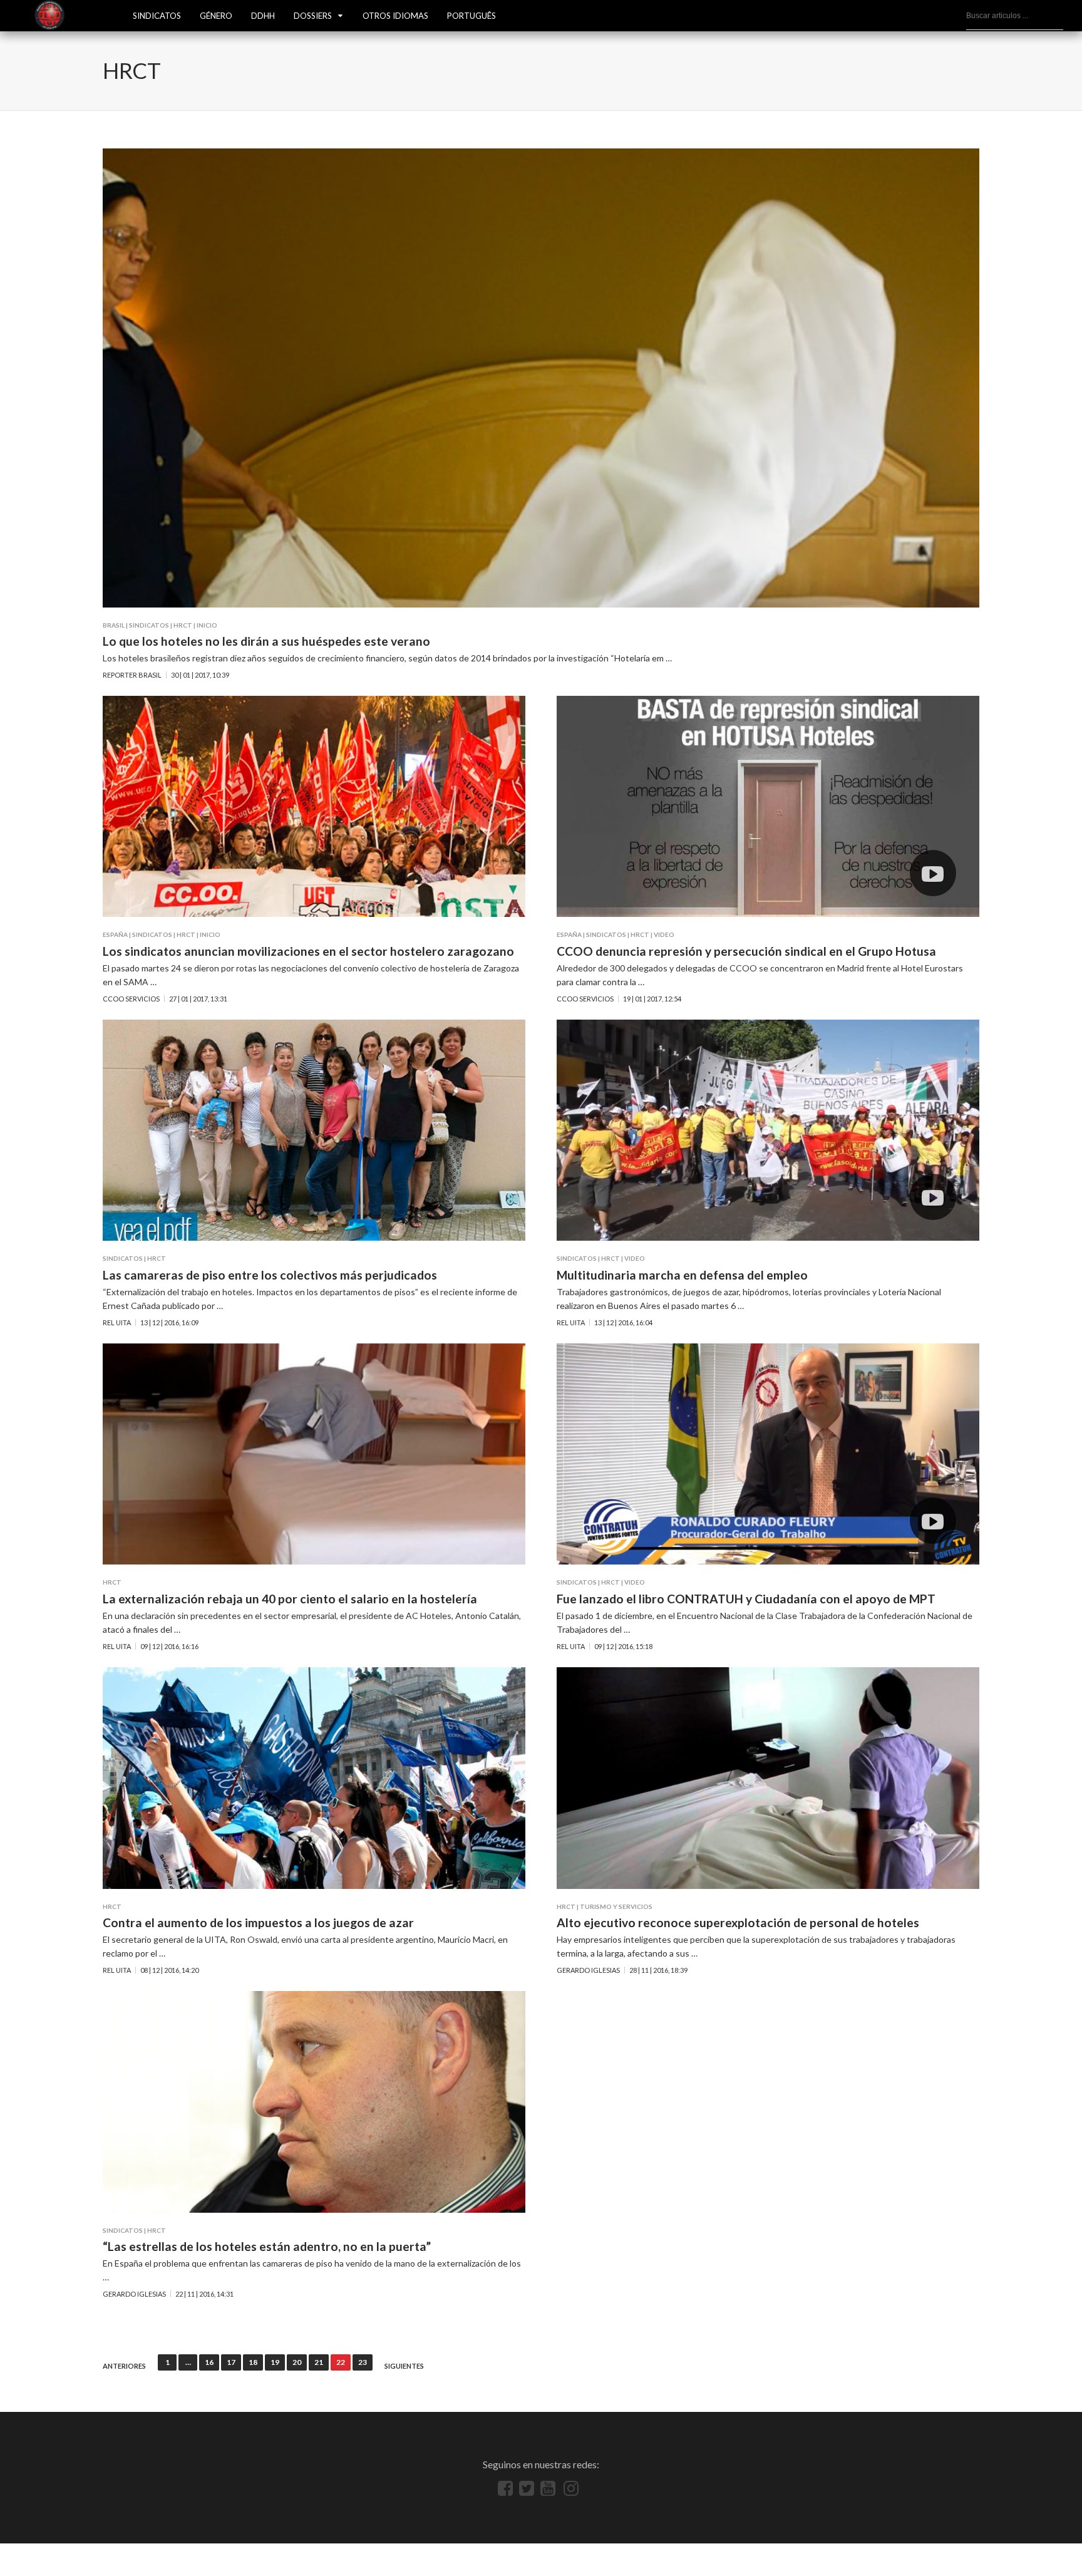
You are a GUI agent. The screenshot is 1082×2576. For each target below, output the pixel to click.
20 (297, 2362)
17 (231, 2362)
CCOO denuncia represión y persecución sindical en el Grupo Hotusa (746, 951)
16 (209, 2362)
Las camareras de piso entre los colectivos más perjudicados (270, 1275)
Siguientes (404, 2366)
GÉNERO (216, 16)
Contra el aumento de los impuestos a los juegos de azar (258, 1922)
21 (319, 2362)
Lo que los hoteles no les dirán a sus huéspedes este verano (266, 641)
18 (253, 2362)
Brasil (114, 625)
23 (363, 2362)
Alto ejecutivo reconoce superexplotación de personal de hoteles (738, 1922)
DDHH (263, 16)
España (115, 934)
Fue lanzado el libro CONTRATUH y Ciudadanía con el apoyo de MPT (746, 1599)
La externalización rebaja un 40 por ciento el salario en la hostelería (290, 1599)
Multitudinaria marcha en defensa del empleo (682, 1275)
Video (664, 934)
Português (471, 16)
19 (275, 2362)
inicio (207, 625)
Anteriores (124, 2366)
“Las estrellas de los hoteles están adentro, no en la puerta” (267, 2246)
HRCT (183, 625)
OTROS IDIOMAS (395, 16)
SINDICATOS (157, 16)
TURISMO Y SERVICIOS (616, 1906)
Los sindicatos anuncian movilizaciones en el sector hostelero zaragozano (308, 951)
